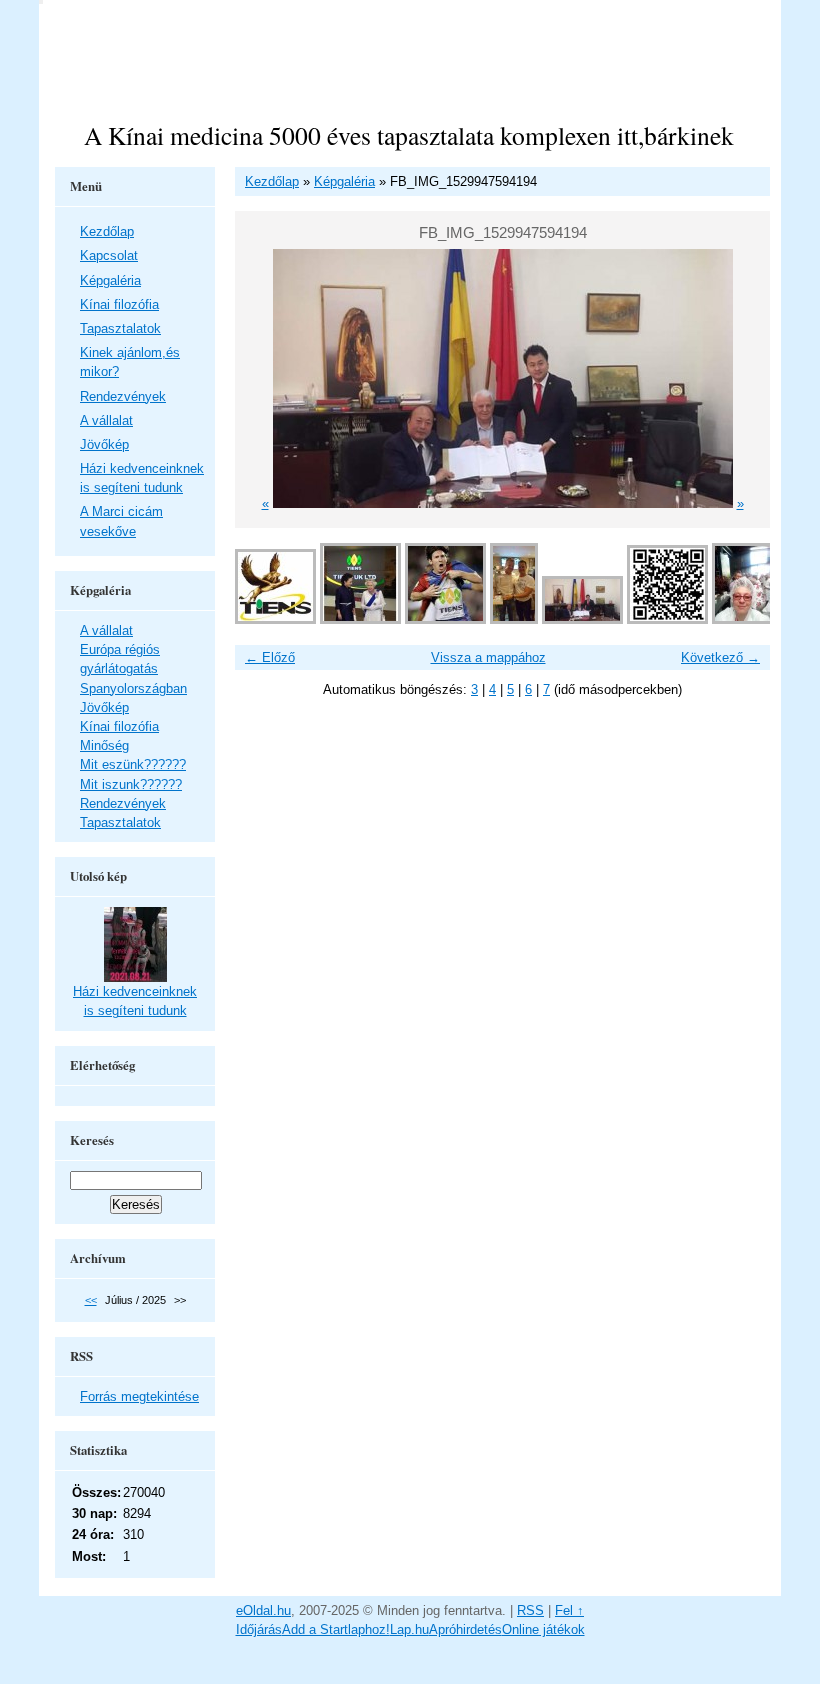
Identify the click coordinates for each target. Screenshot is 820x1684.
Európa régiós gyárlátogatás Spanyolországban (133, 668)
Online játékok (543, 1629)
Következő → (720, 657)
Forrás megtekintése (139, 1396)
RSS (530, 1610)
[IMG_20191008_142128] (743, 619)
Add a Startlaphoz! (336, 1629)
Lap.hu (409, 1629)
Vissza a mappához (488, 657)
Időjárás (259, 1629)
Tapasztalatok (120, 328)
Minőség (104, 745)
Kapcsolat (109, 255)
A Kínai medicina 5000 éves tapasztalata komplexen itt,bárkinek (409, 135)
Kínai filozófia (119, 304)
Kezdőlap (272, 181)
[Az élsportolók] (514, 619)
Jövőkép (104, 444)
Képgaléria (344, 181)
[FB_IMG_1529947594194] (582, 619)
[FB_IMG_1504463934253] (445, 619)
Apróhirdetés (465, 1629)
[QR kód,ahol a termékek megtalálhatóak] (667, 619)
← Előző (270, 657)
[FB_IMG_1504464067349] (360, 619)
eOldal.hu (263, 1610)
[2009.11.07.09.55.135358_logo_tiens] (275, 619)
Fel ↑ (569, 1610)
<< (91, 1300)
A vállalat (106, 420)
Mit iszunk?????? (131, 784)
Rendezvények (123, 396)
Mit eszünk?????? (133, 764)
